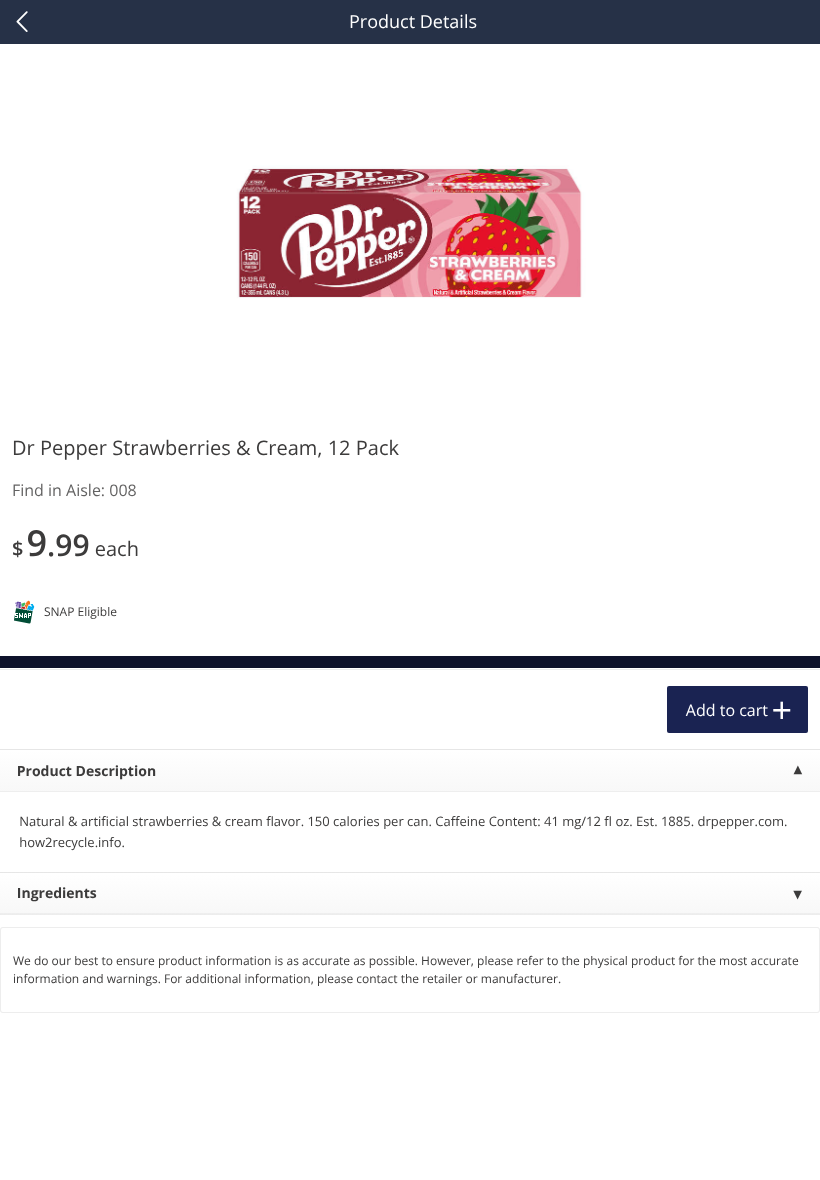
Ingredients (57, 893)
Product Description (86, 771)
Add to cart (727, 710)
